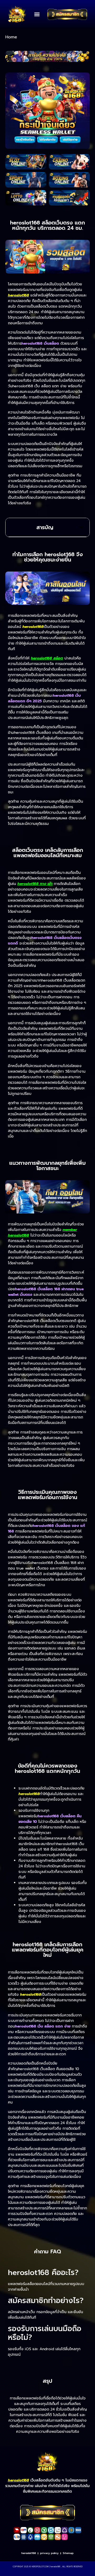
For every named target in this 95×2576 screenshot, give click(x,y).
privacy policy (49, 2553)
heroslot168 (29, 2553)
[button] (37, 14)
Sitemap (68, 2553)
